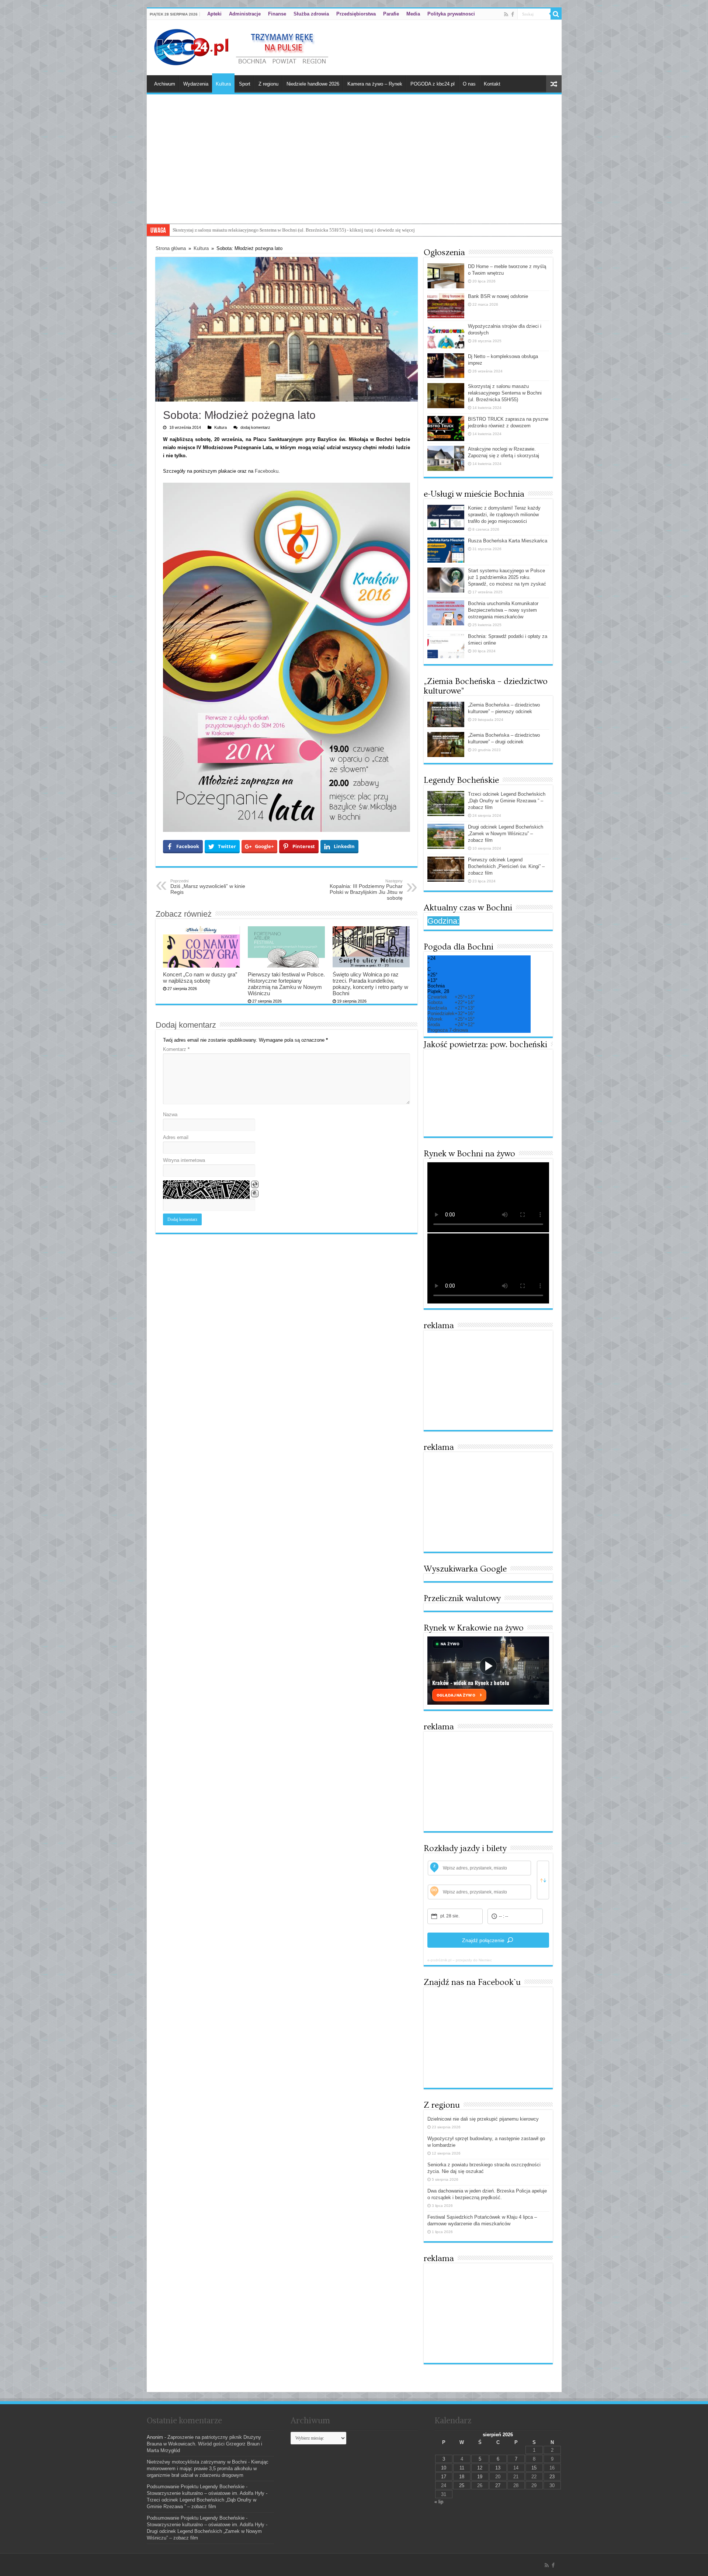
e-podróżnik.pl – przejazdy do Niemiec (460, 1960)
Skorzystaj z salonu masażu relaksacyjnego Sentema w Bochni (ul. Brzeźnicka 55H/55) (505, 393)
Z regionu (268, 84)
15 (534, 2468)
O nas (469, 84)
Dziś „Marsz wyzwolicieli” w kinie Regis (208, 887)
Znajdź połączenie (483, 1940)
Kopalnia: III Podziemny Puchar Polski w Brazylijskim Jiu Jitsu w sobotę (366, 890)
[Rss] (506, 14)
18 (462, 2477)
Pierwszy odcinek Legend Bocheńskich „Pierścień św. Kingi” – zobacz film (506, 866)
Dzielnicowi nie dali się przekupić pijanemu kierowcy (483, 2119)
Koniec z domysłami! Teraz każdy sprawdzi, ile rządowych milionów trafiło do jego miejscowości (504, 515)
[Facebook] (513, 14)
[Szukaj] (556, 14)
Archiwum (165, 84)
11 (462, 2468)
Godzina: (443, 921)
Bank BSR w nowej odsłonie (498, 296)
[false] (543, 1880)
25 (462, 2485)
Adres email (176, 1137)
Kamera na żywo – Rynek (375, 84)
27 (498, 2485)
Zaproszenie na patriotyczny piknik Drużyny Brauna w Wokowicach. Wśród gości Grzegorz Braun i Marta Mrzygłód (204, 2444)
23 (552, 2477)
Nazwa (170, 1115)
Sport (245, 84)
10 (444, 2468)
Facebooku (267, 471)
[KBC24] (242, 46)
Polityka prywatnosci (451, 14)
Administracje (245, 14)
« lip (439, 2502)
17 (444, 2477)
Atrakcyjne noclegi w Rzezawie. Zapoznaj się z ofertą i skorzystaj (238, 230)
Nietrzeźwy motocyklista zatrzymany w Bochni (197, 2462)
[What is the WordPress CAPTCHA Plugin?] (206, 1190)
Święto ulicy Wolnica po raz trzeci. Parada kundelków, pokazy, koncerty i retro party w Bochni (370, 984)
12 (480, 2468)
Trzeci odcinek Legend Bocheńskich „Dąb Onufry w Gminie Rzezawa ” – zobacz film (507, 801)
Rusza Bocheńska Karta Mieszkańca (508, 541)
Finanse (277, 14)
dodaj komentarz (255, 427)
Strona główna (171, 248)
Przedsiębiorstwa (356, 14)
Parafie (391, 14)
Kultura (223, 84)
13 (498, 2468)
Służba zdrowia (311, 14)
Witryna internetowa (184, 1160)
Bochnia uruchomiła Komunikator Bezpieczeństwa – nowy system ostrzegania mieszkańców (503, 610)
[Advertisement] (354, 168)
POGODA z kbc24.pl (433, 84)
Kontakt (492, 84)
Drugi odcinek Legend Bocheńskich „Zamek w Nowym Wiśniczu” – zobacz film (506, 834)
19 (480, 2477)
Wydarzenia (196, 84)
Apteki (214, 14)
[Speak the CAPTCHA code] (255, 1194)
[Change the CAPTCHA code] (255, 1184)
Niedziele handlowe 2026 (313, 84)
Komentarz (176, 1049)
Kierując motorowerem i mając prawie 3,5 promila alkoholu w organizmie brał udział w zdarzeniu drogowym (208, 2469)
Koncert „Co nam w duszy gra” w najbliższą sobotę (200, 978)
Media (413, 14)
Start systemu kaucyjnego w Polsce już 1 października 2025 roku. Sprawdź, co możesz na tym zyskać (507, 577)
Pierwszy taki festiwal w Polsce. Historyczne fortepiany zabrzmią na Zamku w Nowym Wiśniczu (286, 984)
